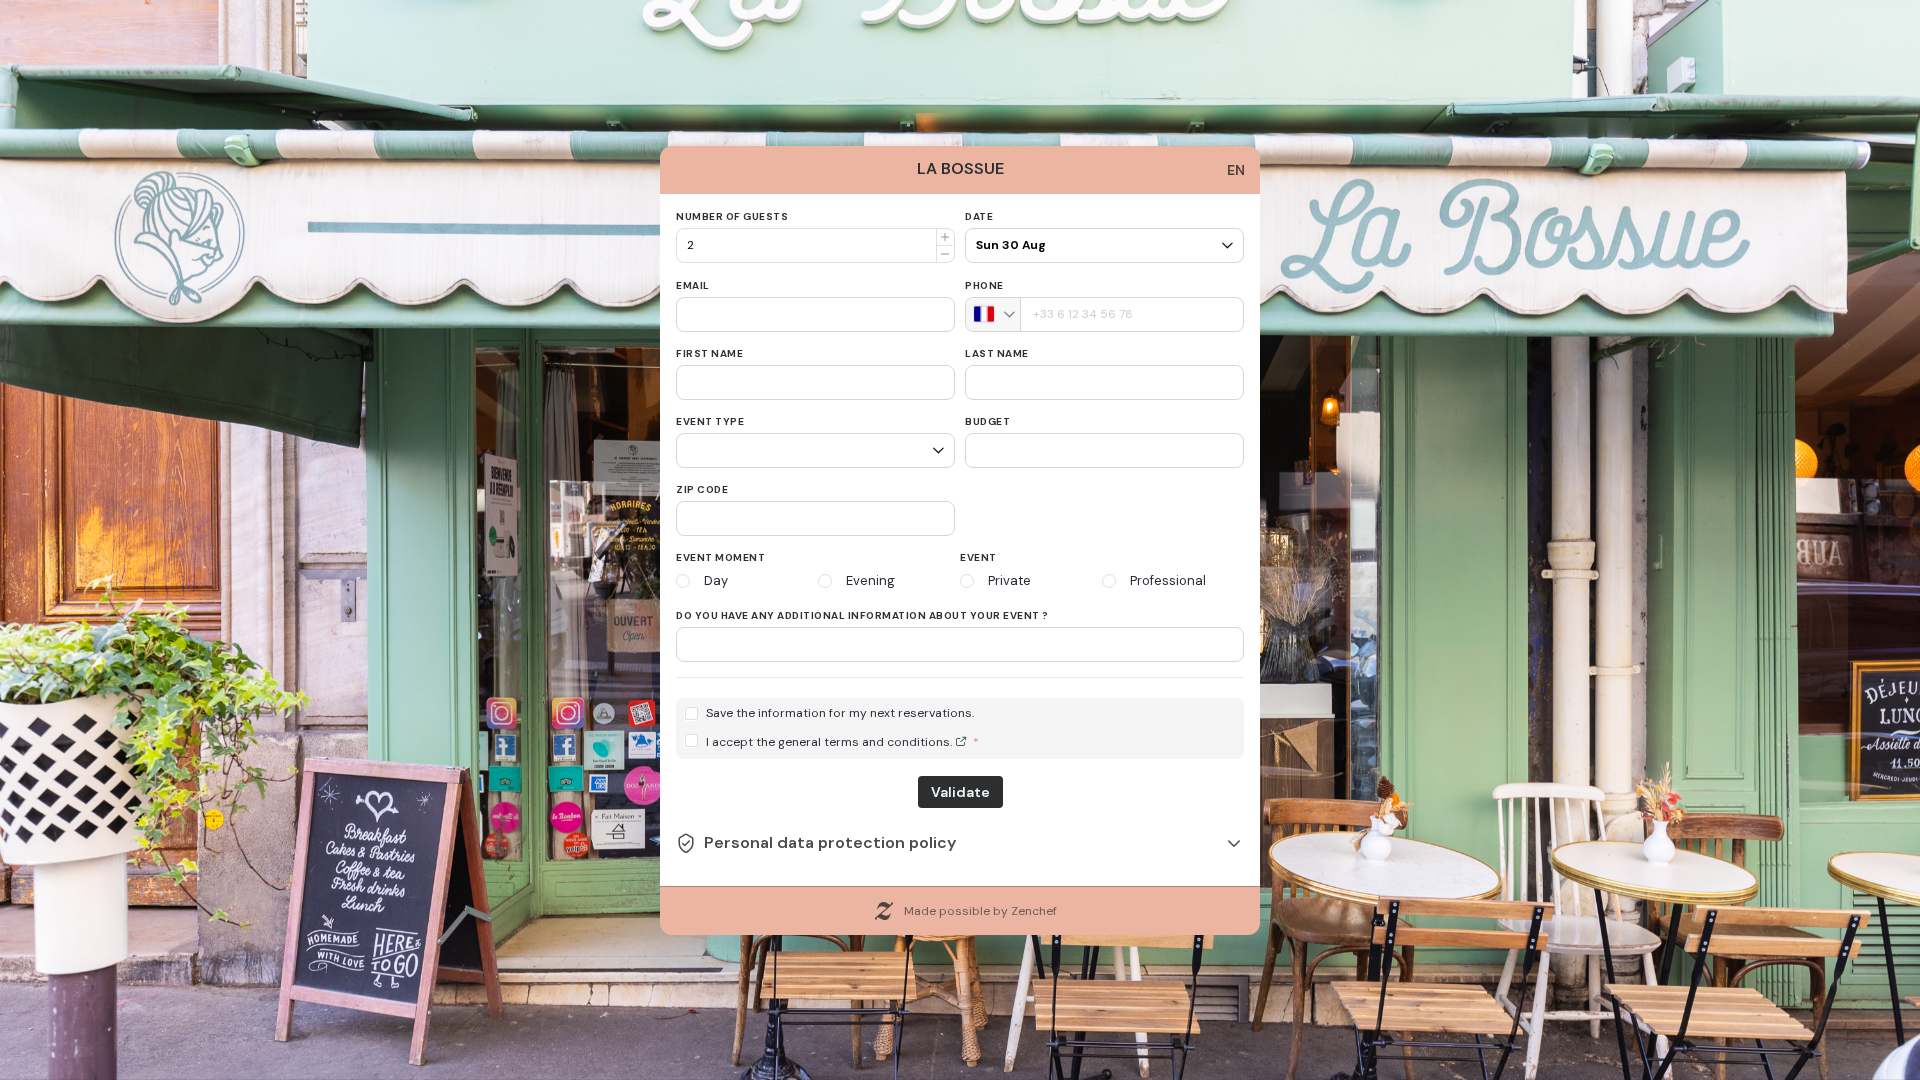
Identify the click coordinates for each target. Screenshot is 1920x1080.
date (979, 216)
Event (978, 557)
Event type (710, 421)
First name (709, 353)
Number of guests (732, 216)
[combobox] (993, 314)
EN (1236, 170)
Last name (997, 353)
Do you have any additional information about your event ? (862, 615)
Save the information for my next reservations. (840, 713)
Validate (960, 792)
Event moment (720, 557)
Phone (984, 285)
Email (693, 285)
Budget (987, 421)
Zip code (702, 489)
